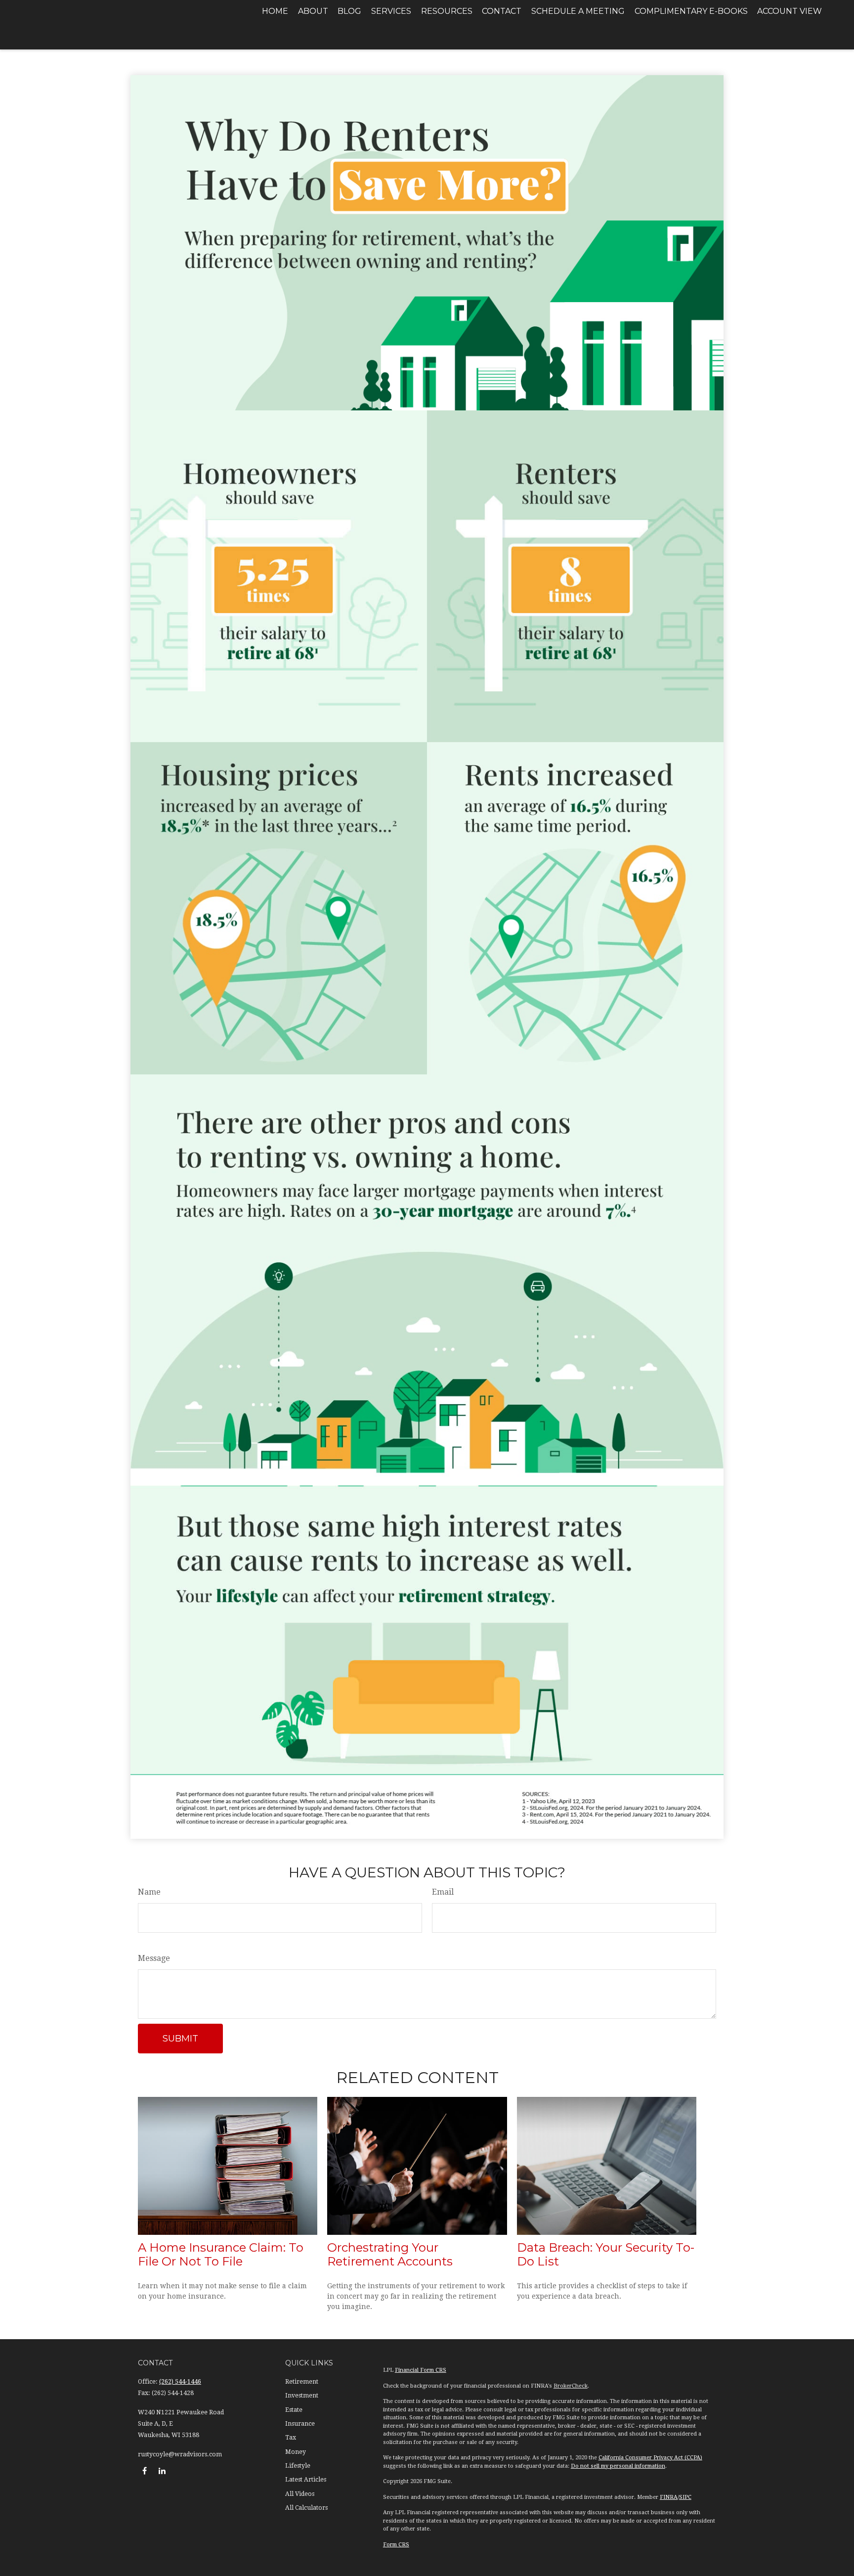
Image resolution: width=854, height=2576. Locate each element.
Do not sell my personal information (618, 2466)
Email (443, 1892)
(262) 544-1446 (180, 2382)
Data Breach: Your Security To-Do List (606, 2255)
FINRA (669, 2497)
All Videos (300, 2494)
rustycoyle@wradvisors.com (180, 2454)
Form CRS (396, 2545)
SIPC (685, 2497)
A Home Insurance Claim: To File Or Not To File (221, 2255)
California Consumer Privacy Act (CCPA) (650, 2458)
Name (149, 1892)
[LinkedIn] (162, 2470)
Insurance (300, 2424)
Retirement (302, 2382)
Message (154, 1958)
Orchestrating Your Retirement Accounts (390, 2255)
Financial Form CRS (421, 2370)
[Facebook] (145, 2470)
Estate (294, 2410)
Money (296, 2452)
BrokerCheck (571, 2386)
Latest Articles (306, 2480)
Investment (302, 2396)
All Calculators (306, 2508)
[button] (275, 11)
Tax (291, 2438)
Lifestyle (298, 2466)
